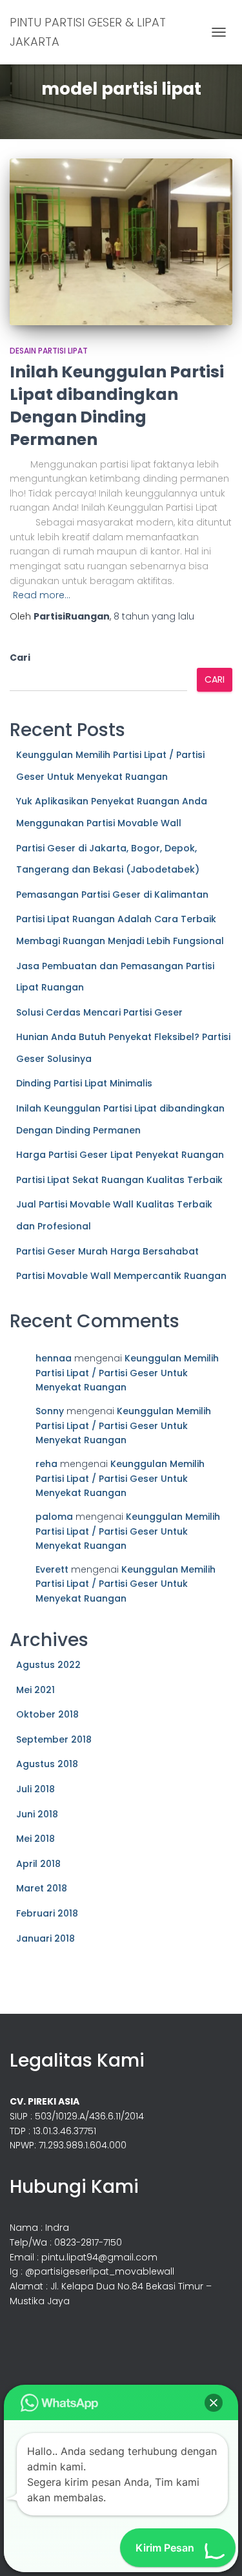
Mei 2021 (35, 1690)
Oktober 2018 (47, 1714)
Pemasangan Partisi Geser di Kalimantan (112, 895)
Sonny (50, 1411)
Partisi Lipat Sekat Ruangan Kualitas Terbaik (119, 1180)
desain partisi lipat (49, 351)
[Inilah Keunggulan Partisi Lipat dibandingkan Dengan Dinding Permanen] (121, 242)
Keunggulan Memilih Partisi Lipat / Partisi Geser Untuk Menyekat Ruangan (127, 1373)
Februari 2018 (47, 1913)
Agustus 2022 (48, 1665)
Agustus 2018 (47, 1764)
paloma (54, 1517)
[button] (214, 2403)
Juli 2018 (35, 1789)
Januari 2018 (45, 1938)
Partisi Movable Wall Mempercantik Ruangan (121, 1276)
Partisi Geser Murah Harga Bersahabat (107, 1251)
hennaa (54, 1358)
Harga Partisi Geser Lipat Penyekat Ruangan (120, 1155)
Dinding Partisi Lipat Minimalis (84, 1083)
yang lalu (154, 616)
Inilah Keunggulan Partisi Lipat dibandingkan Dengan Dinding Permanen (117, 406)
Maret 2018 (42, 1888)
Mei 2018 (35, 1839)
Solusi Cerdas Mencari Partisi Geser (99, 1012)
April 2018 (38, 1864)
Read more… (42, 595)
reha (46, 1464)
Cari (20, 658)
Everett (52, 1569)
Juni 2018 (37, 1814)
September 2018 (54, 1739)
